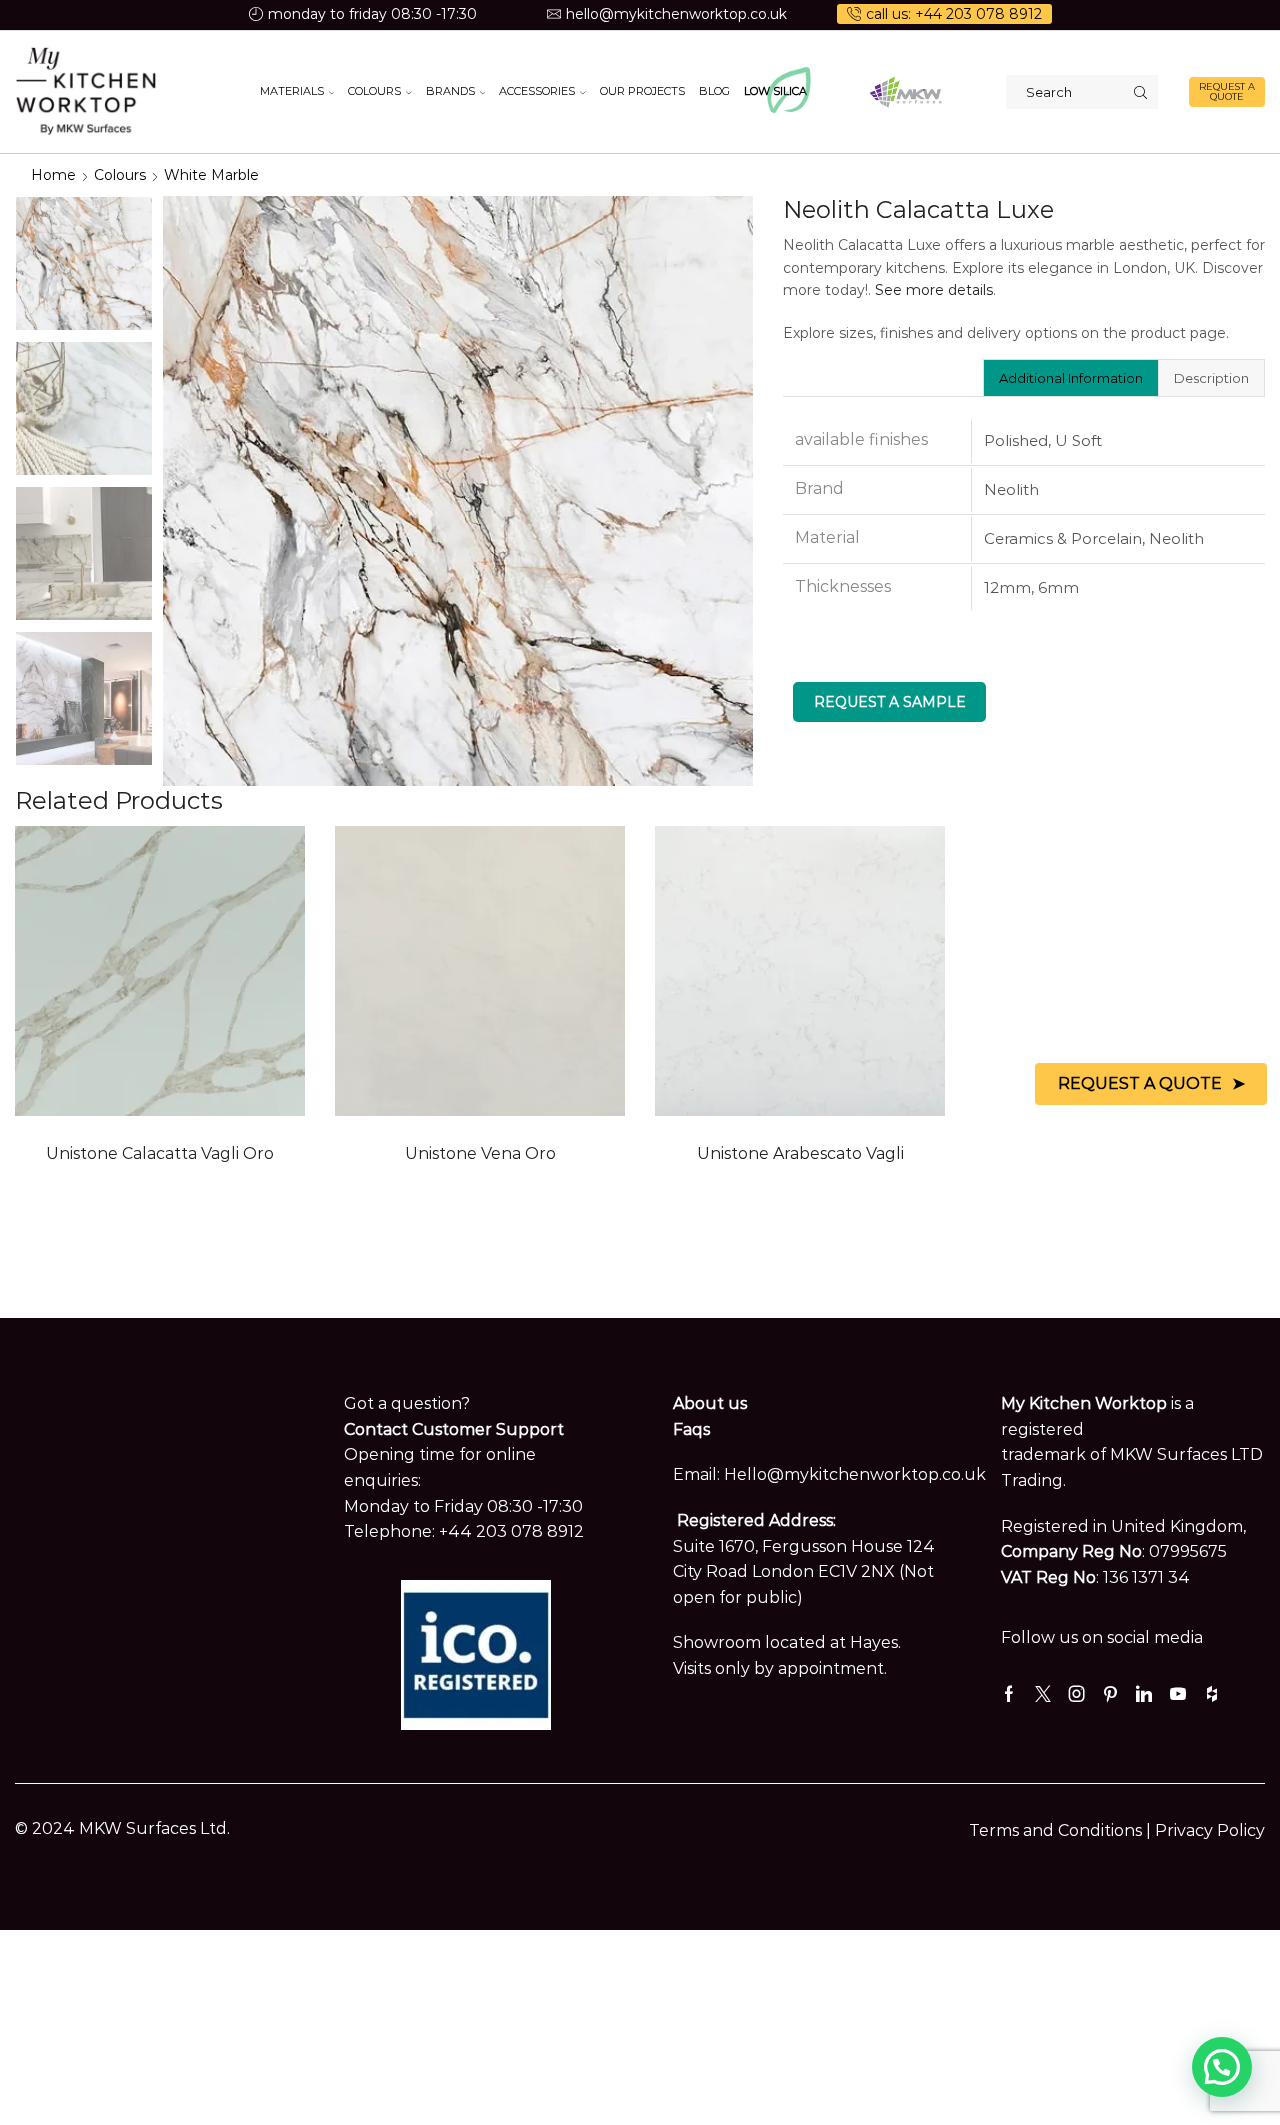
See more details (934, 290)
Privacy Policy (1210, 1830)
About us (710, 1403)
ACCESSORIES (537, 91)
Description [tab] (1211, 378)
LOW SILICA (775, 91)
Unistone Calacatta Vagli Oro (160, 1153)
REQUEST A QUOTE (1227, 91)
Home (53, 175)
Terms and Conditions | (1062, 1830)
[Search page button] (1141, 92)
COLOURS (374, 91)
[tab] (1070, 378)
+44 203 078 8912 (511, 1531)
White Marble (211, 175)
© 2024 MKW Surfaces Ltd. (122, 1828)
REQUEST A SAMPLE (890, 702)
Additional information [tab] (1071, 378)
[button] (1222, 2067)
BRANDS (450, 91)
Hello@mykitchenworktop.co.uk (855, 1474)
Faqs (691, 1429)
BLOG (714, 91)
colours (120, 175)
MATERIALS (292, 91)
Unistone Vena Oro (480, 1153)
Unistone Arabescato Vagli (800, 1153)
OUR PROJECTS (642, 91)
